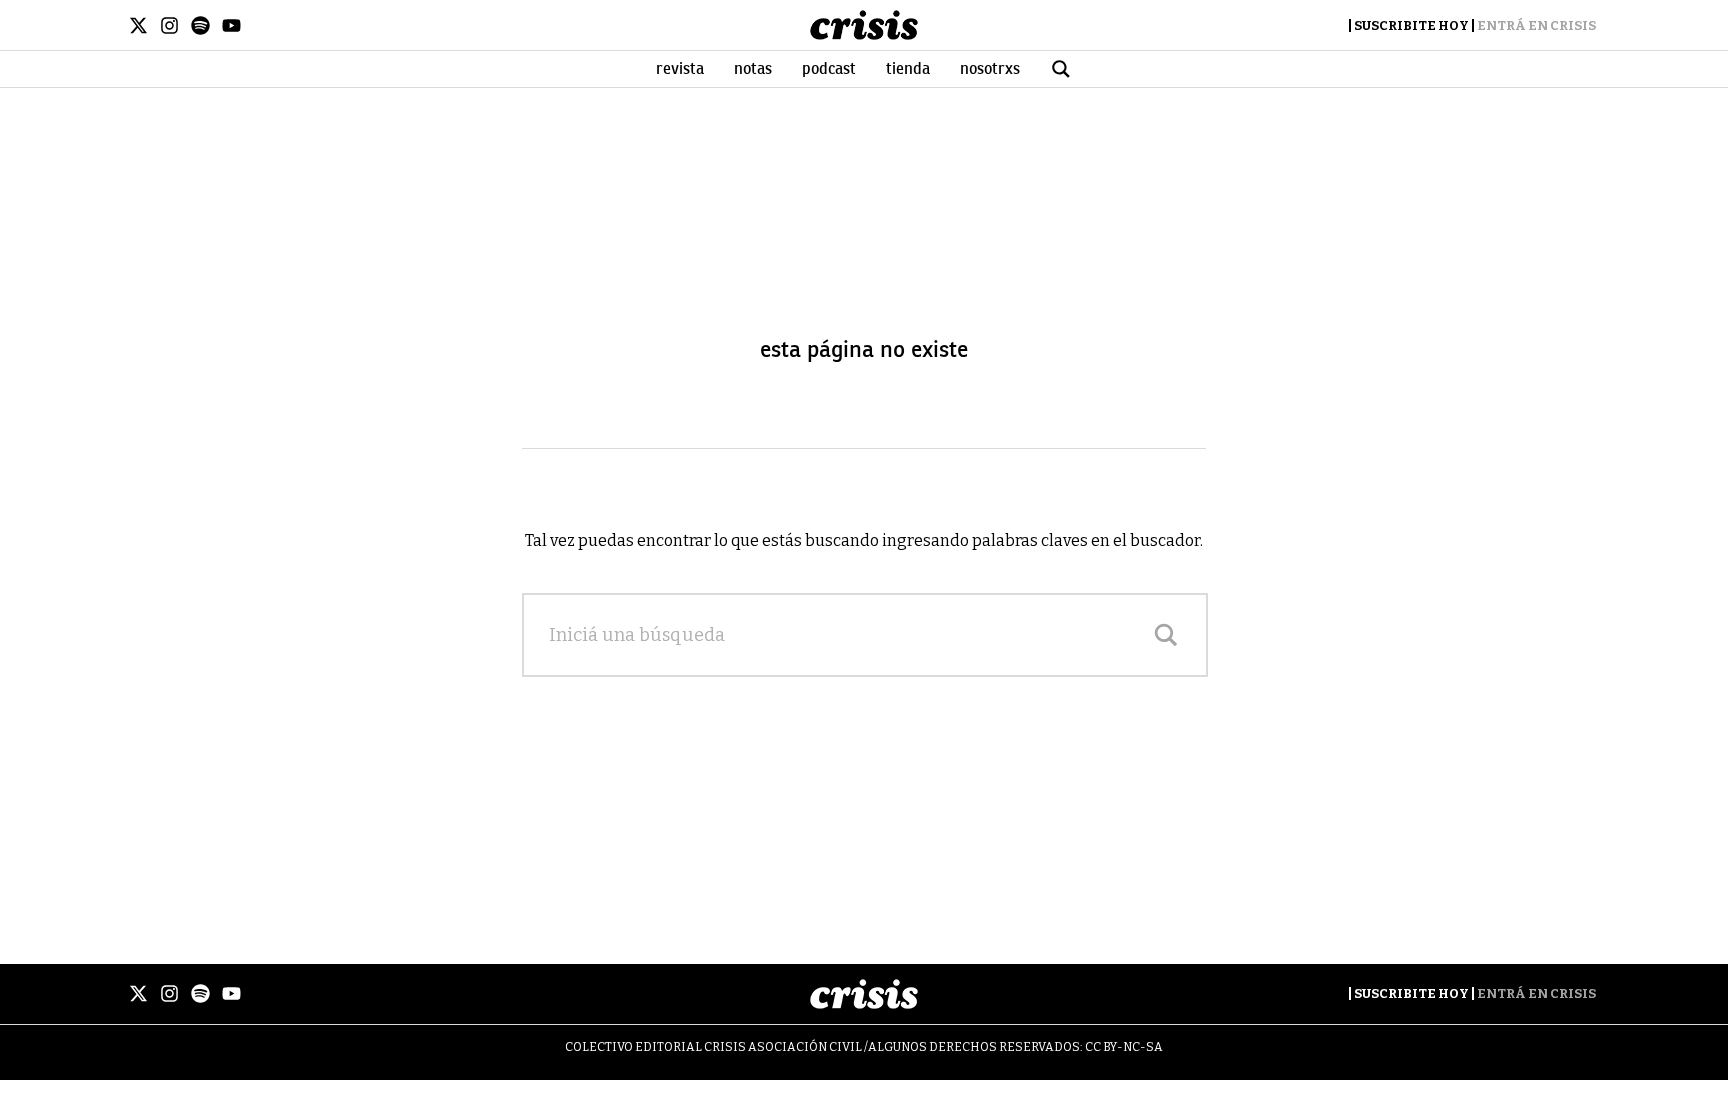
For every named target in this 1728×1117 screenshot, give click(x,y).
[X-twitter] (138, 25)
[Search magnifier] (1166, 635)
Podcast (829, 69)
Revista (680, 69)
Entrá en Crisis (1536, 25)
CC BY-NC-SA (1124, 1047)
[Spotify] (200, 25)
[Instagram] (169, 25)
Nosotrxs (990, 69)
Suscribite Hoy (1411, 25)
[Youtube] (231, 25)
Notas (753, 69)
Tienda (908, 69)
